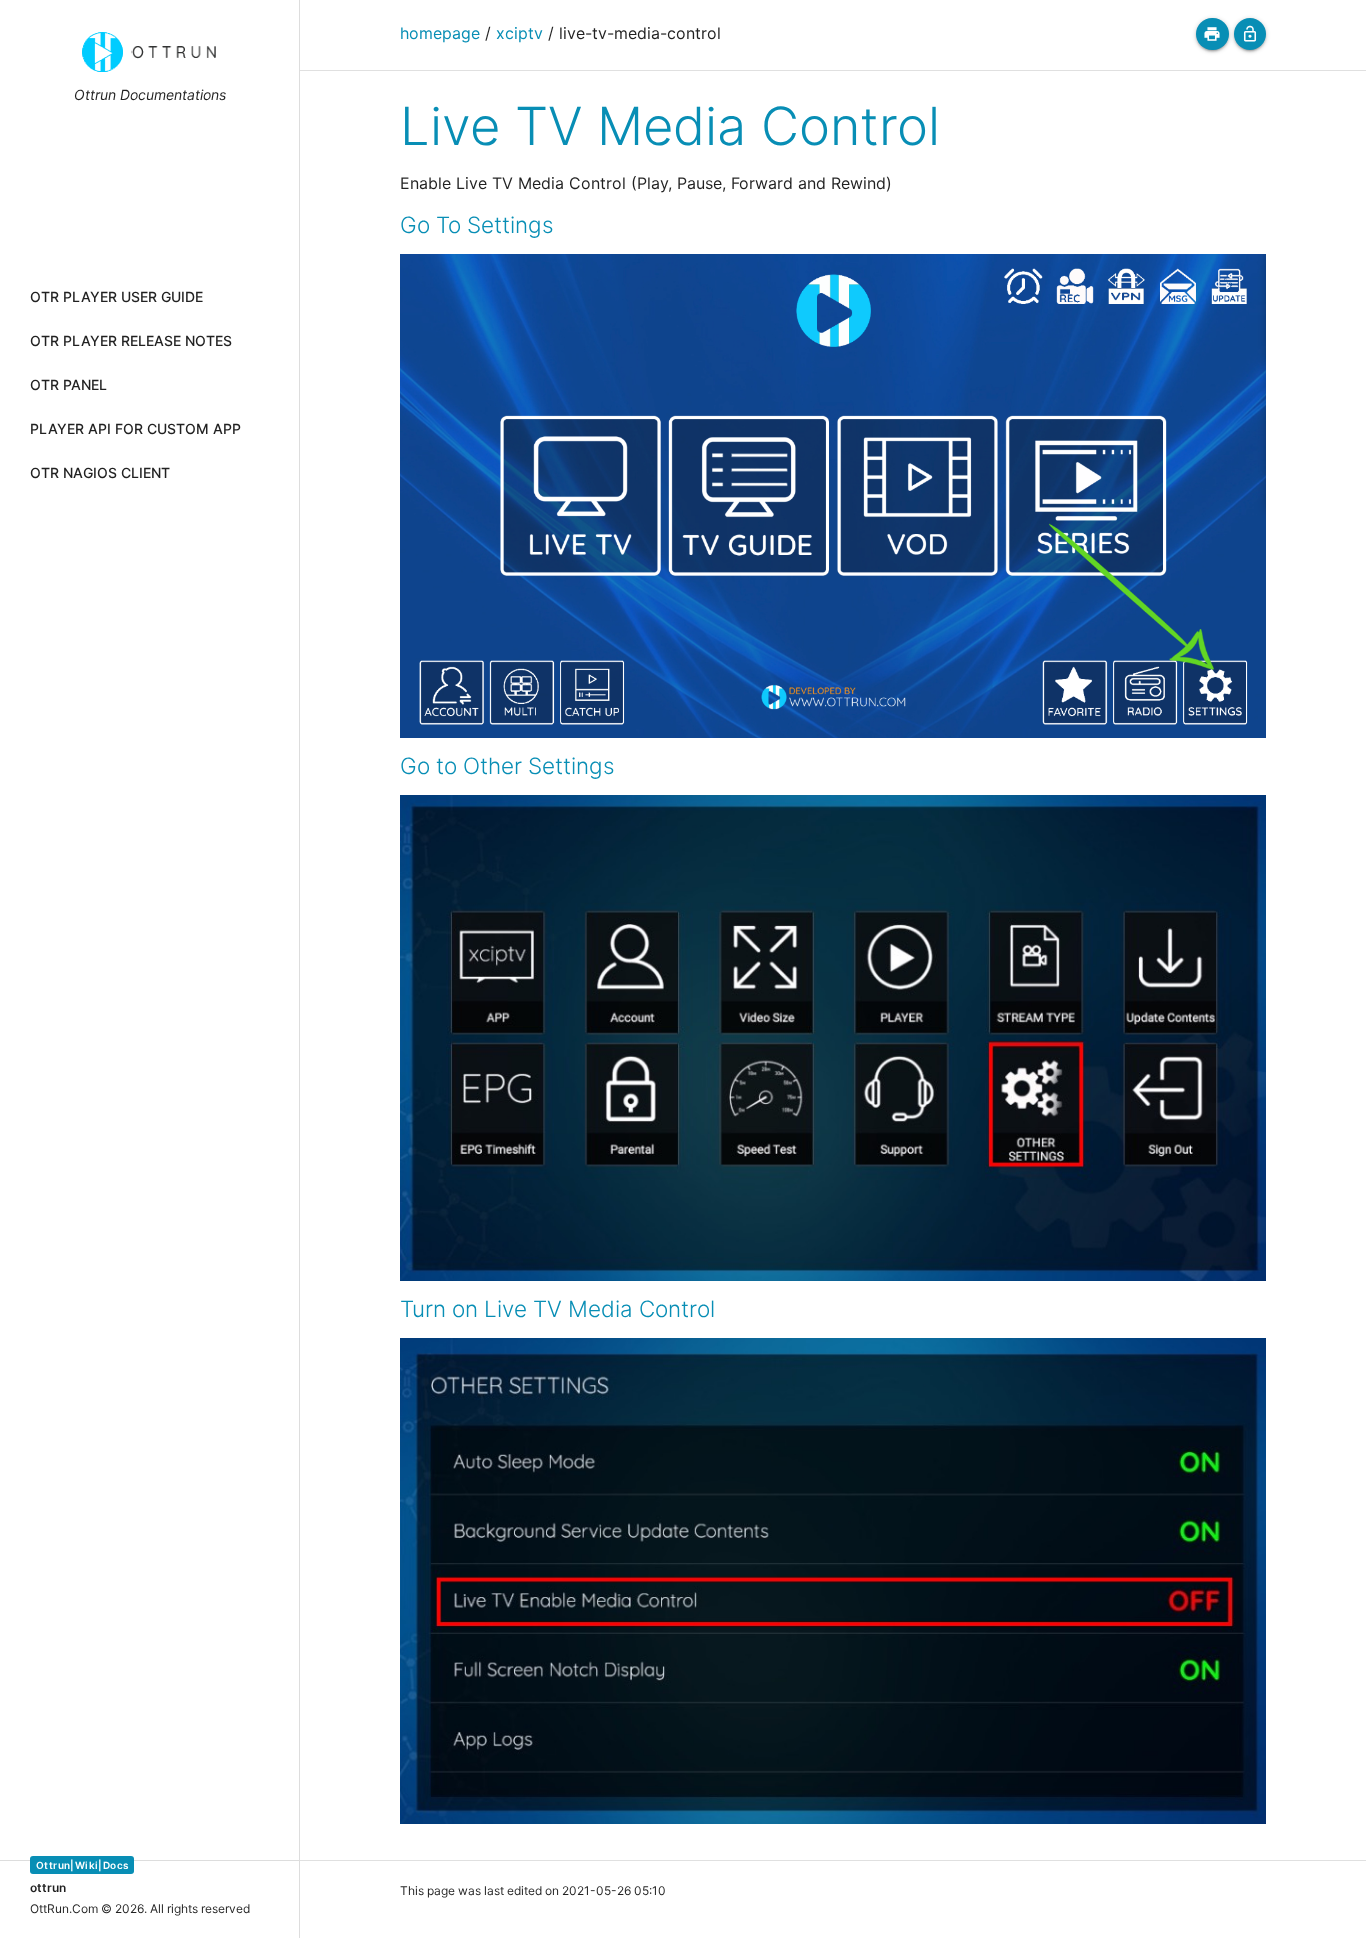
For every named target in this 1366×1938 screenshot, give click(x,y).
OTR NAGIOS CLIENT (100, 472)
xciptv (519, 33)
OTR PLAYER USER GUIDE (116, 296)
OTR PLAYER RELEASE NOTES (131, 340)
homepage (440, 33)
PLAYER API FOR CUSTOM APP (135, 428)
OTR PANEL (68, 384)
